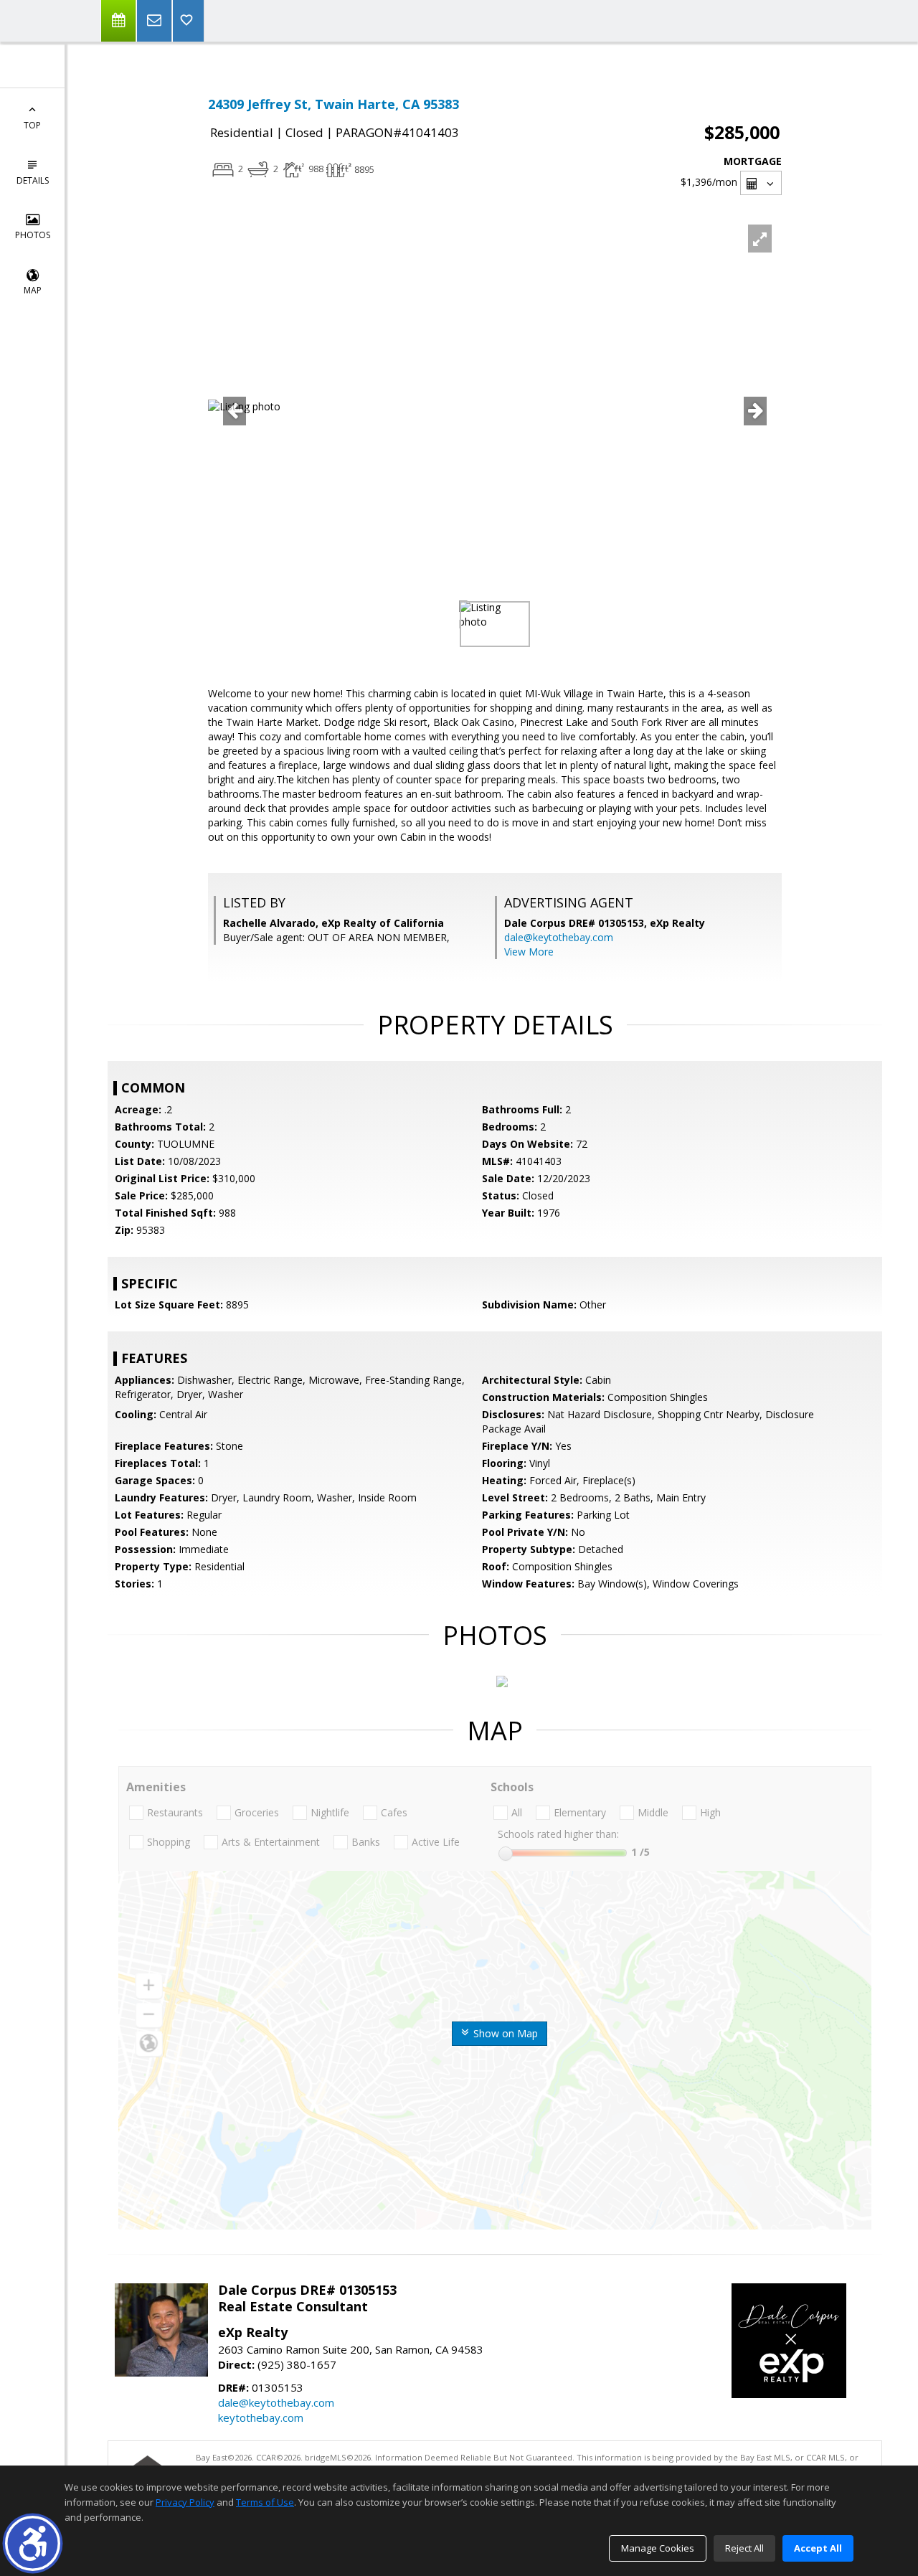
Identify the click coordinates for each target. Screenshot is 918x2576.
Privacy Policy (185, 2502)
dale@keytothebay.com (559, 937)
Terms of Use (265, 2502)
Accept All (818, 2548)
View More (529, 952)
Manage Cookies (658, 2548)
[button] (33, 2543)
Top (32, 125)
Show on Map (504, 2033)
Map (33, 290)
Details (33, 180)
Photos (33, 235)
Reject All (744, 2548)
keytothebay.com (261, 2417)
